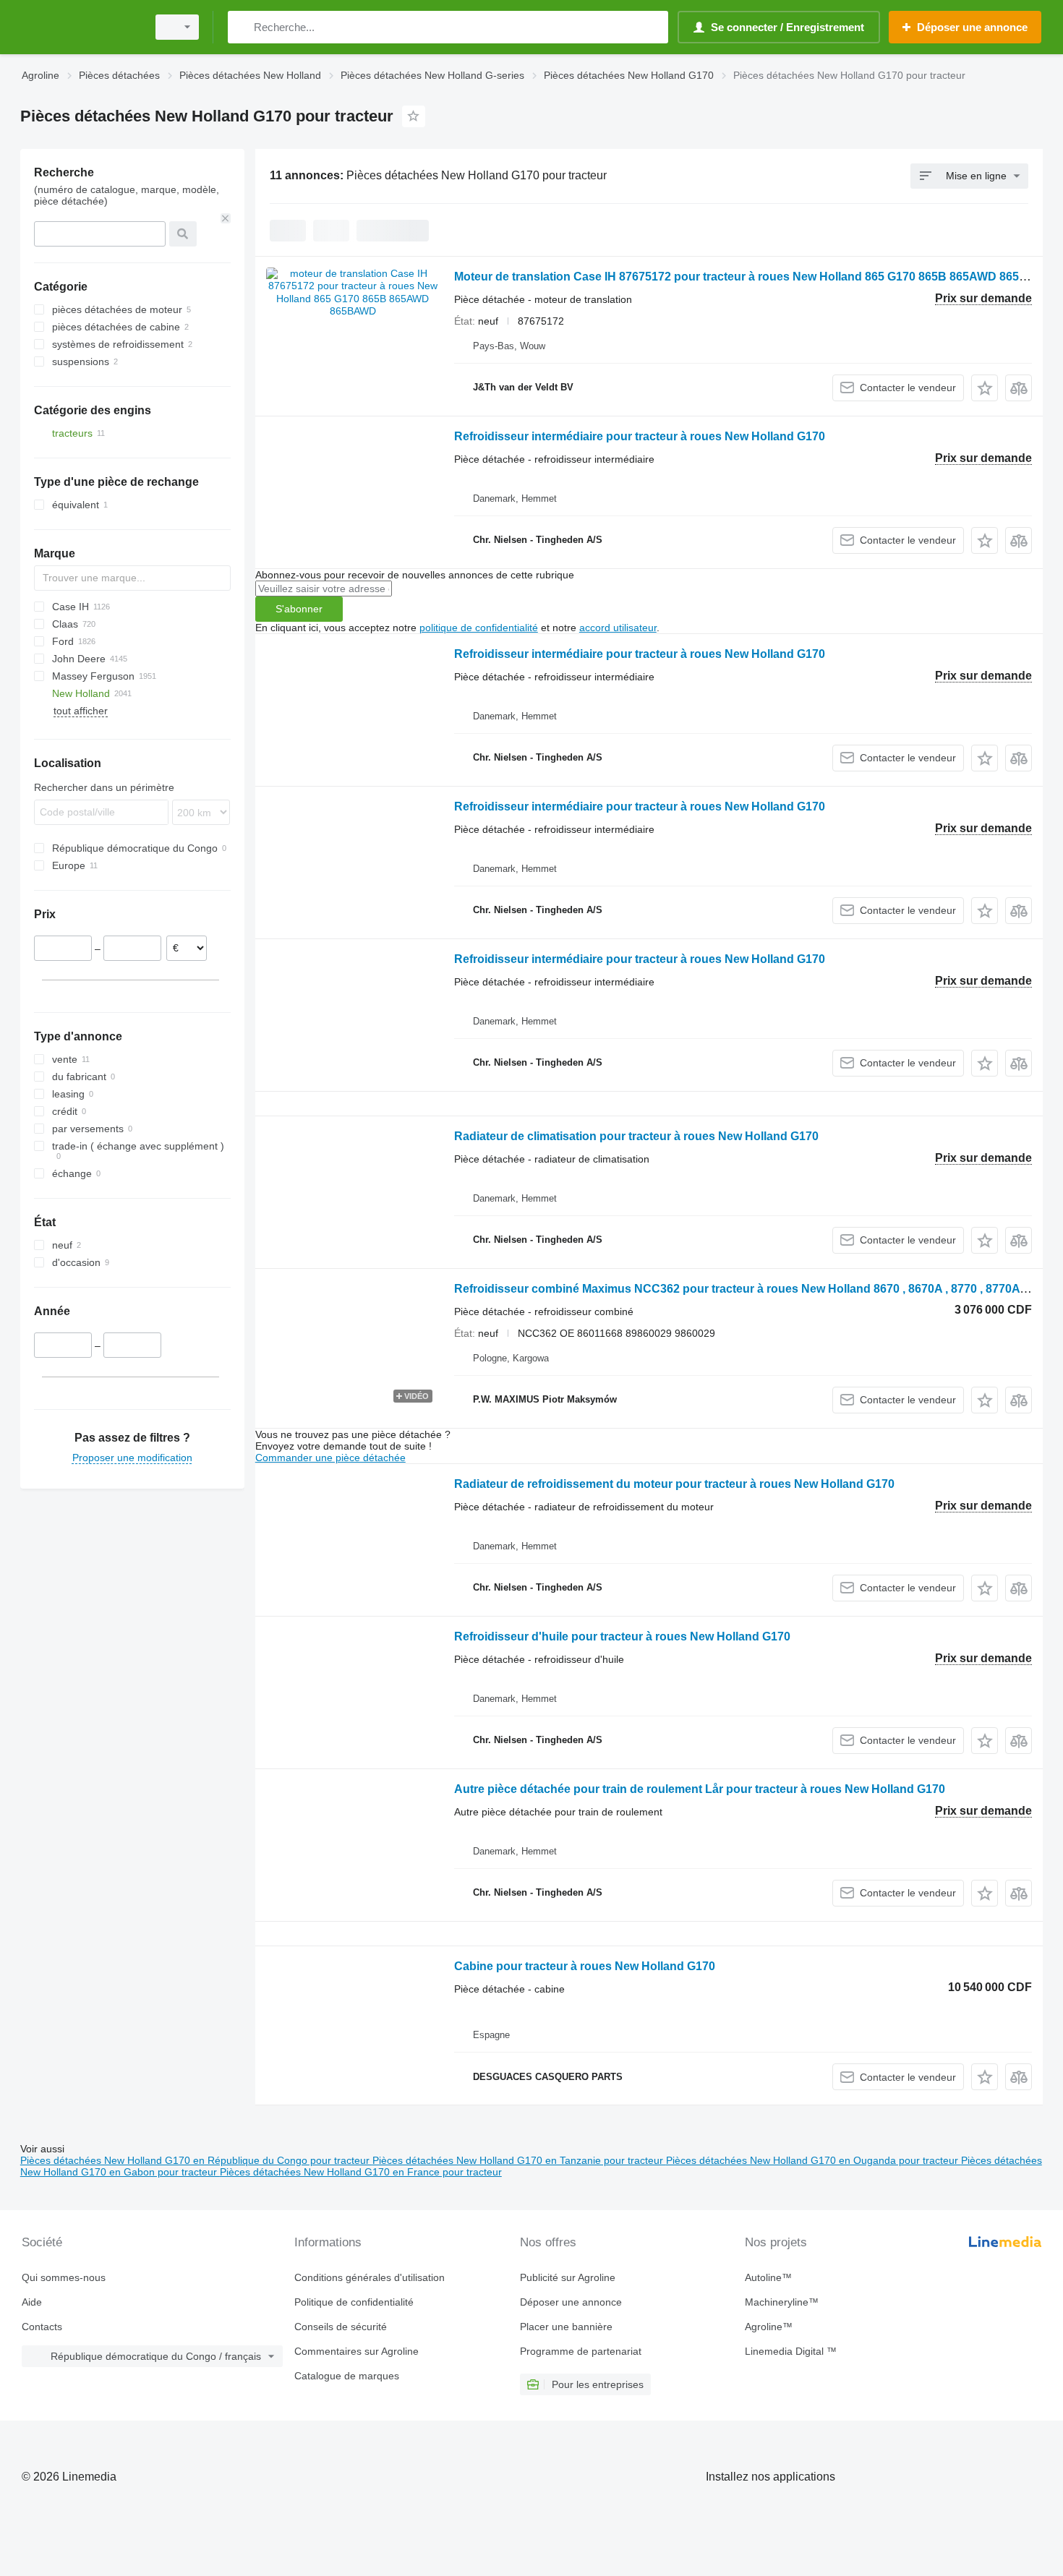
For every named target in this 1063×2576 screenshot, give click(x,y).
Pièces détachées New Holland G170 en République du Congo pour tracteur (196, 2160)
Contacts (42, 2327)
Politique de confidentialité (354, 2302)
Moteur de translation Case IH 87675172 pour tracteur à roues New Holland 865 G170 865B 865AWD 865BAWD (755, 277)
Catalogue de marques (347, 2376)
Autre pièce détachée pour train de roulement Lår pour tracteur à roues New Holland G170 (700, 1789)
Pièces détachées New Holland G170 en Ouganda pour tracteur (814, 2160)
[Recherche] (242, 27)
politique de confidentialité (479, 628)
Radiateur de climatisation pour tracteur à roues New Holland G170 (636, 1136)
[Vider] (226, 218)
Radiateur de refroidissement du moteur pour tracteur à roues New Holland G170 (674, 1484)
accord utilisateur (618, 628)
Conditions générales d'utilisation (370, 2277)
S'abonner (299, 609)
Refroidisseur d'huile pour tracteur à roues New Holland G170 (622, 1636)
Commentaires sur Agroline (357, 2351)
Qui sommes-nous (64, 2277)
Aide (32, 2302)
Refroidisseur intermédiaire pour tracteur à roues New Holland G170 (640, 436)
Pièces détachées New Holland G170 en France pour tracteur (361, 2172)
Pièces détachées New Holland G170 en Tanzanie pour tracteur (519, 2160)
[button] (985, 388)
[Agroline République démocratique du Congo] (80, 27)
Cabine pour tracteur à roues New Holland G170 (585, 1966)
